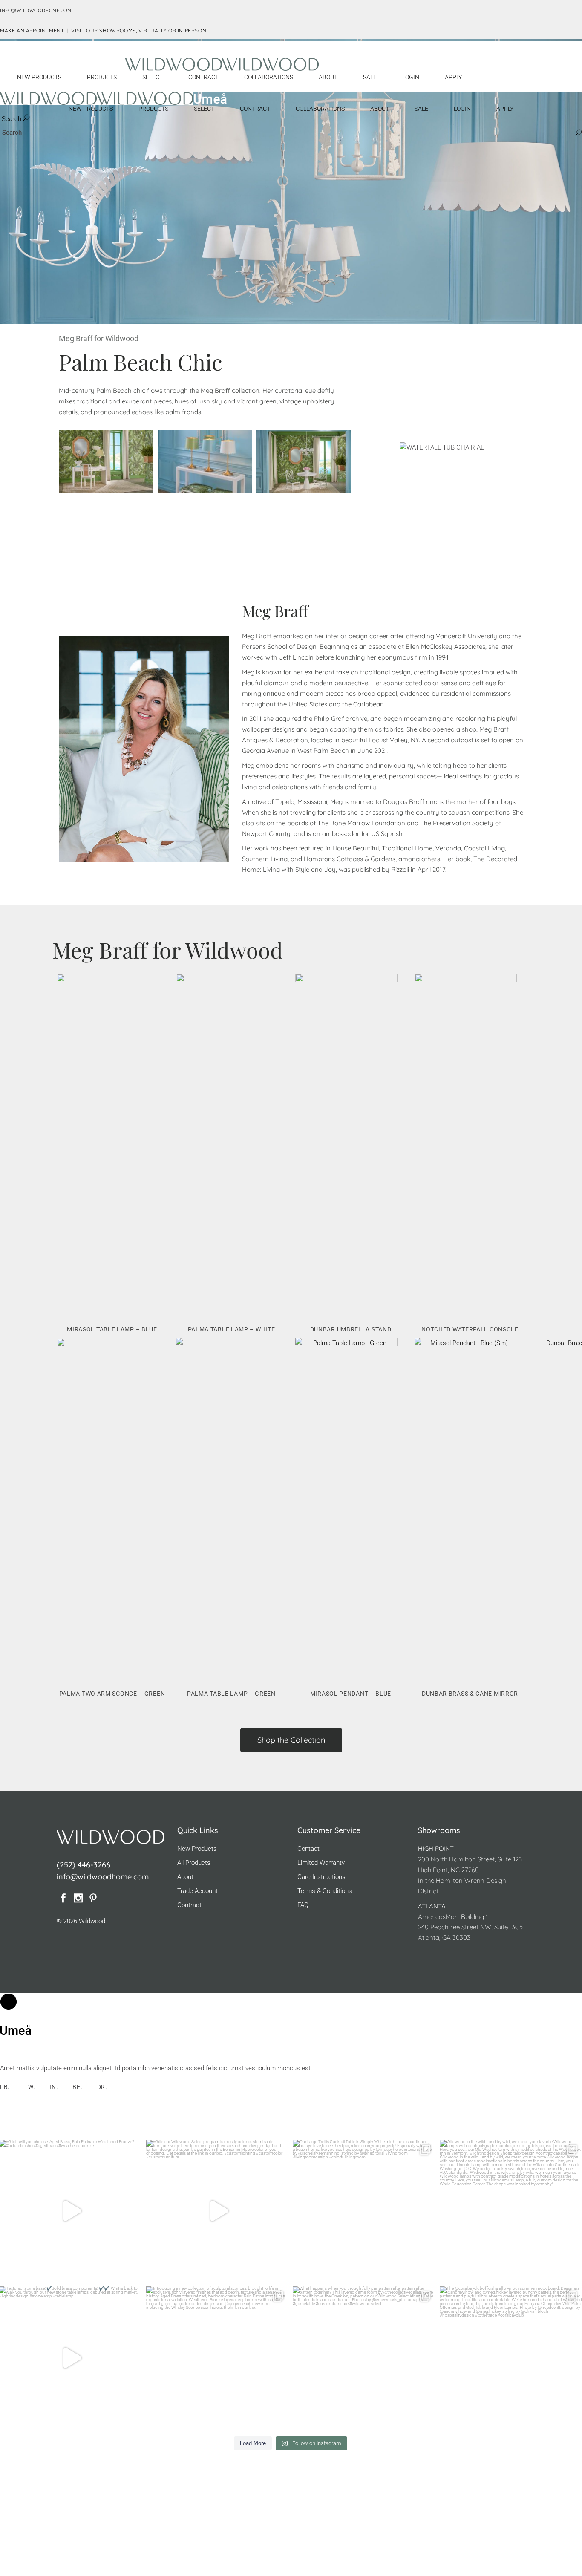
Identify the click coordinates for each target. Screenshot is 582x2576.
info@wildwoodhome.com (103, 1877)
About (185, 1877)
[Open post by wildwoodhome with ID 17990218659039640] (364, 2358)
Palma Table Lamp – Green (231, 1694)
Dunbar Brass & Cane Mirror (470, 1694)
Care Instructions (321, 1877)
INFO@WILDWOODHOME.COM (36, 10)
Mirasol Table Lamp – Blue (112, 1329)
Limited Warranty (321, 1863)
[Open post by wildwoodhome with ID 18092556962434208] (218, 2211)
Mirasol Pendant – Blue (351, 1694)
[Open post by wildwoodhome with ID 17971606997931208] (218, 2358)
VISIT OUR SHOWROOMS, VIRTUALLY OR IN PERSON (139, 30)
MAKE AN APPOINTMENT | (36, 30)
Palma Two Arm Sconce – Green (112, 1694)
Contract (189, 1905)
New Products (197, 1849)
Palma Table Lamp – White (232, 1329)
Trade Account (197, 1891)
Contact (308, 1849)
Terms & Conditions (325, 1891)
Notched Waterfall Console (470, 1329)
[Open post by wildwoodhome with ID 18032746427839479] (364, 2211)
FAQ (303, 1905)
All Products (194, 1863)
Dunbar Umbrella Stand (351, 1329)
